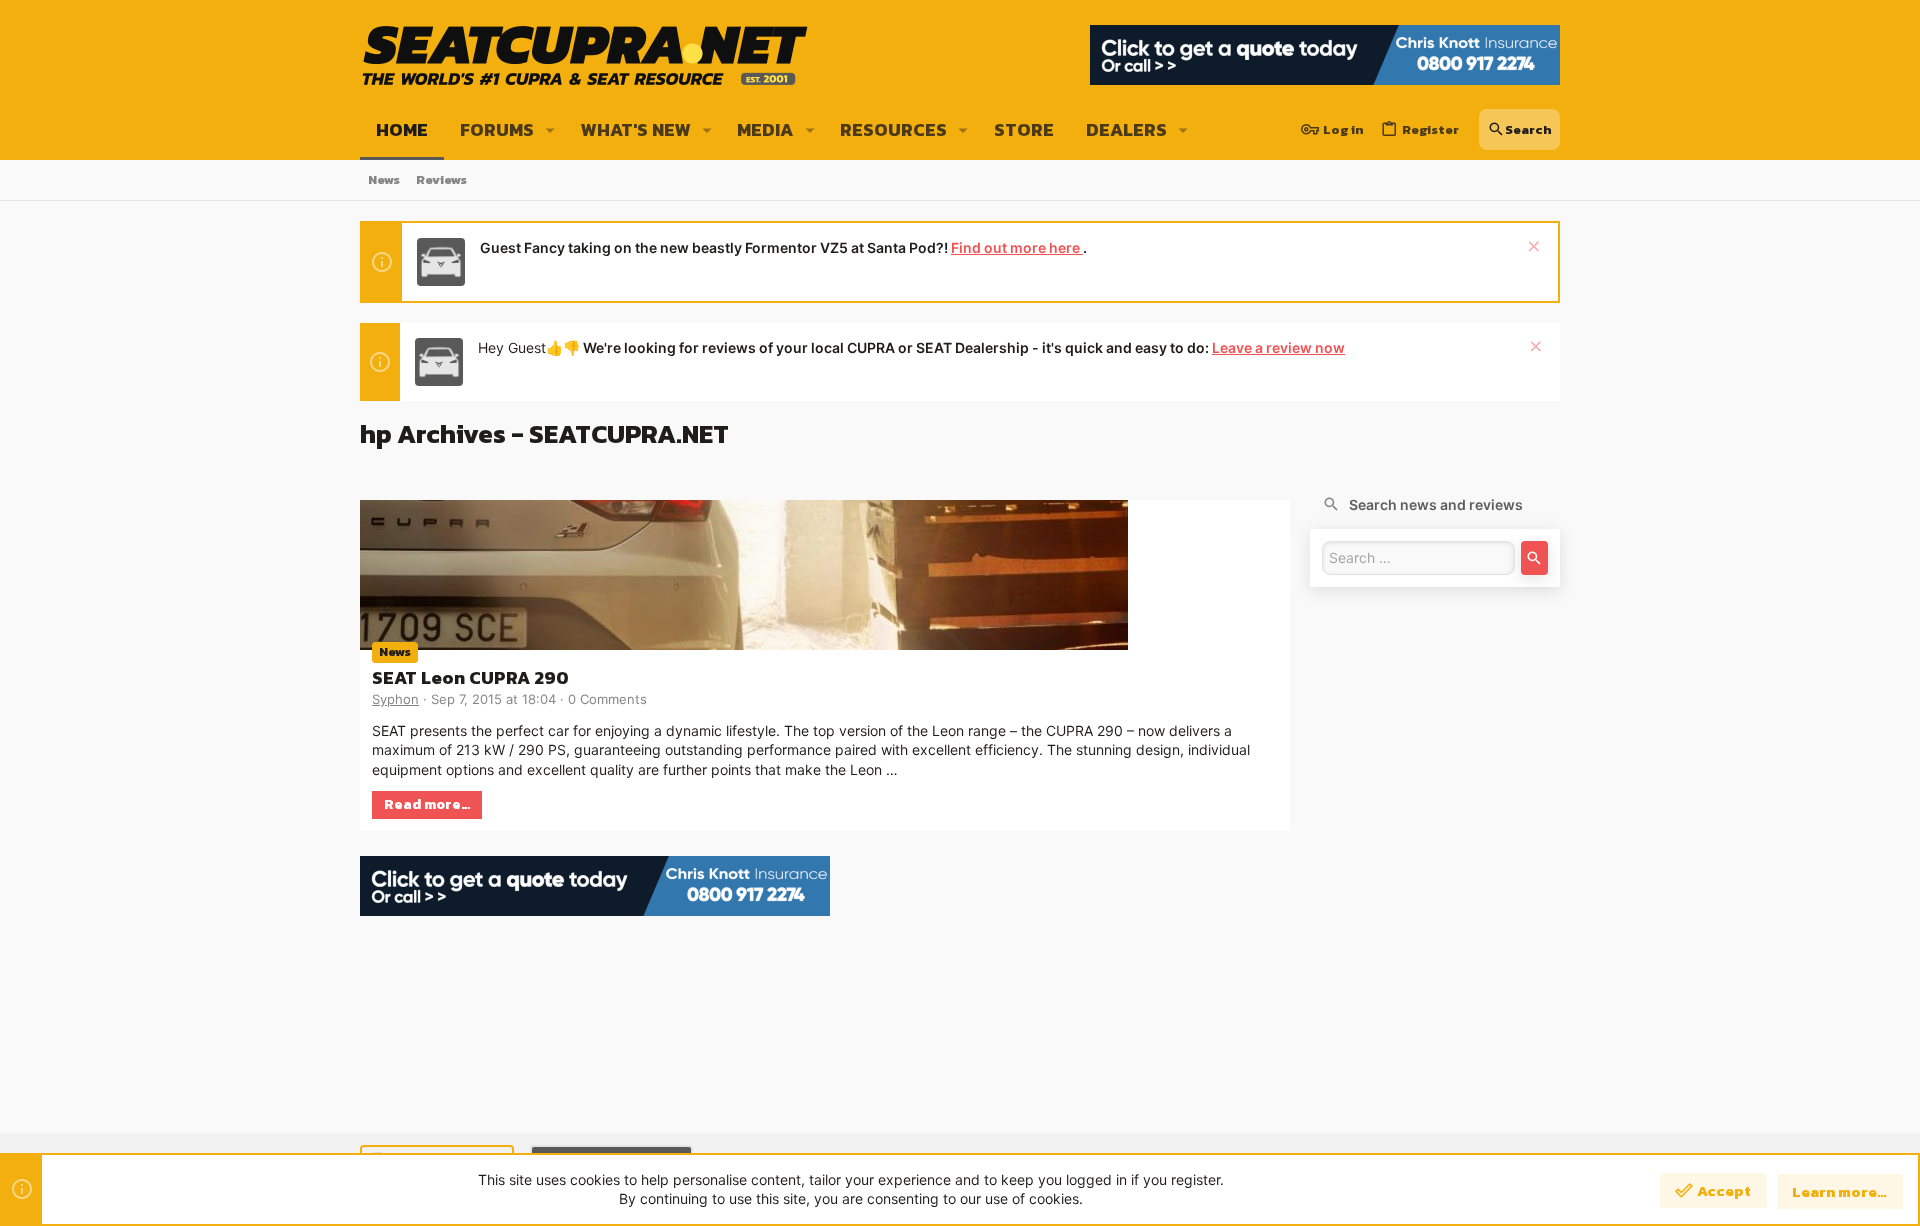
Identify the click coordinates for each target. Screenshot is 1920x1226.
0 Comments (607, 699)
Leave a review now (1278, 347)
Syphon (395, 699)
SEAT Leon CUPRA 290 (470, 677)
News (395, 651)
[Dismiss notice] (1531, 248)
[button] (550, 130)
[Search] (1534, 558)
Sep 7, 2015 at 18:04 (493, 699)
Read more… (427, 804)
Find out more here (1017, 247)
